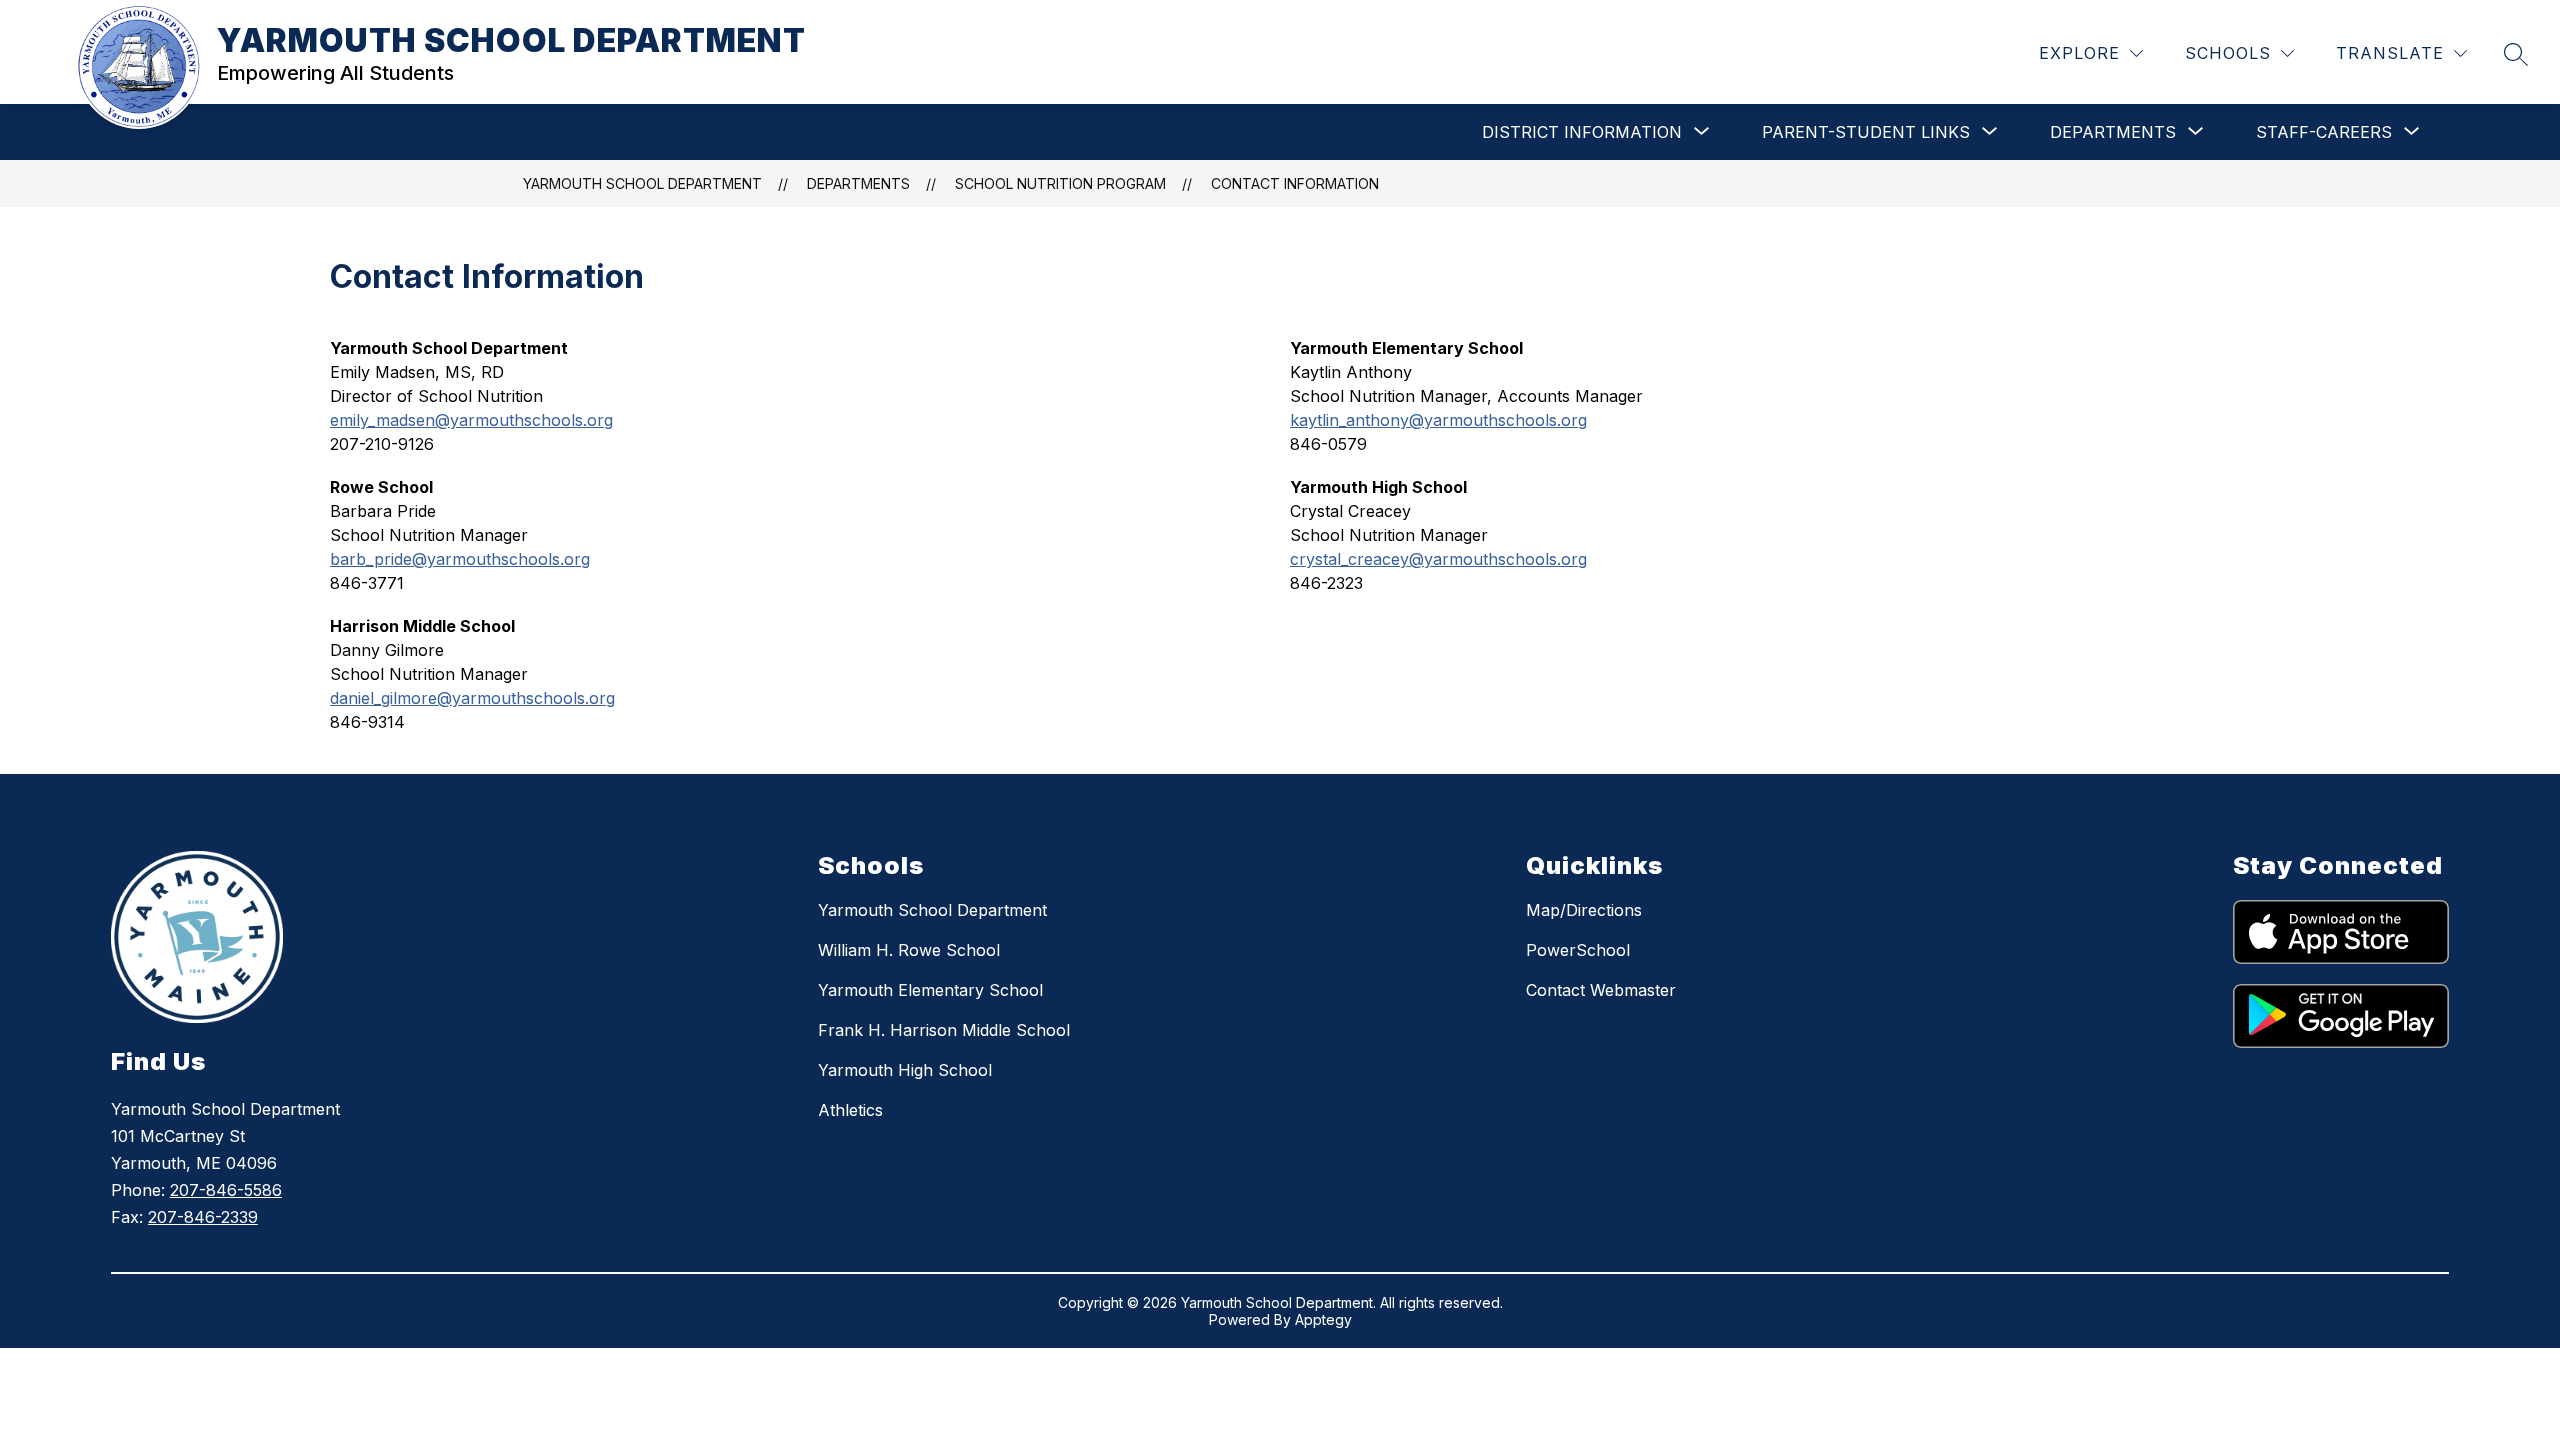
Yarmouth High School (905, 1070)
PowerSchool (1578, 950)
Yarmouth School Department (932, 910)
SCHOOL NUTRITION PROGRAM (1060, 183)
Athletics (850, 1110)
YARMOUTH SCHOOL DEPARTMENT (642, 183)
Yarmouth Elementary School (930, 990)
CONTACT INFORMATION (1295, 183)
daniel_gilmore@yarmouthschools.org (472, 698)
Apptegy (1323, 1319)
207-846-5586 (226, 1190)
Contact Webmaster (1601, 990)
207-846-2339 (203, 1217)
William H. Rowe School (909, 950)
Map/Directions (1584, 910)
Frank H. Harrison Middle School (944, 1030)
